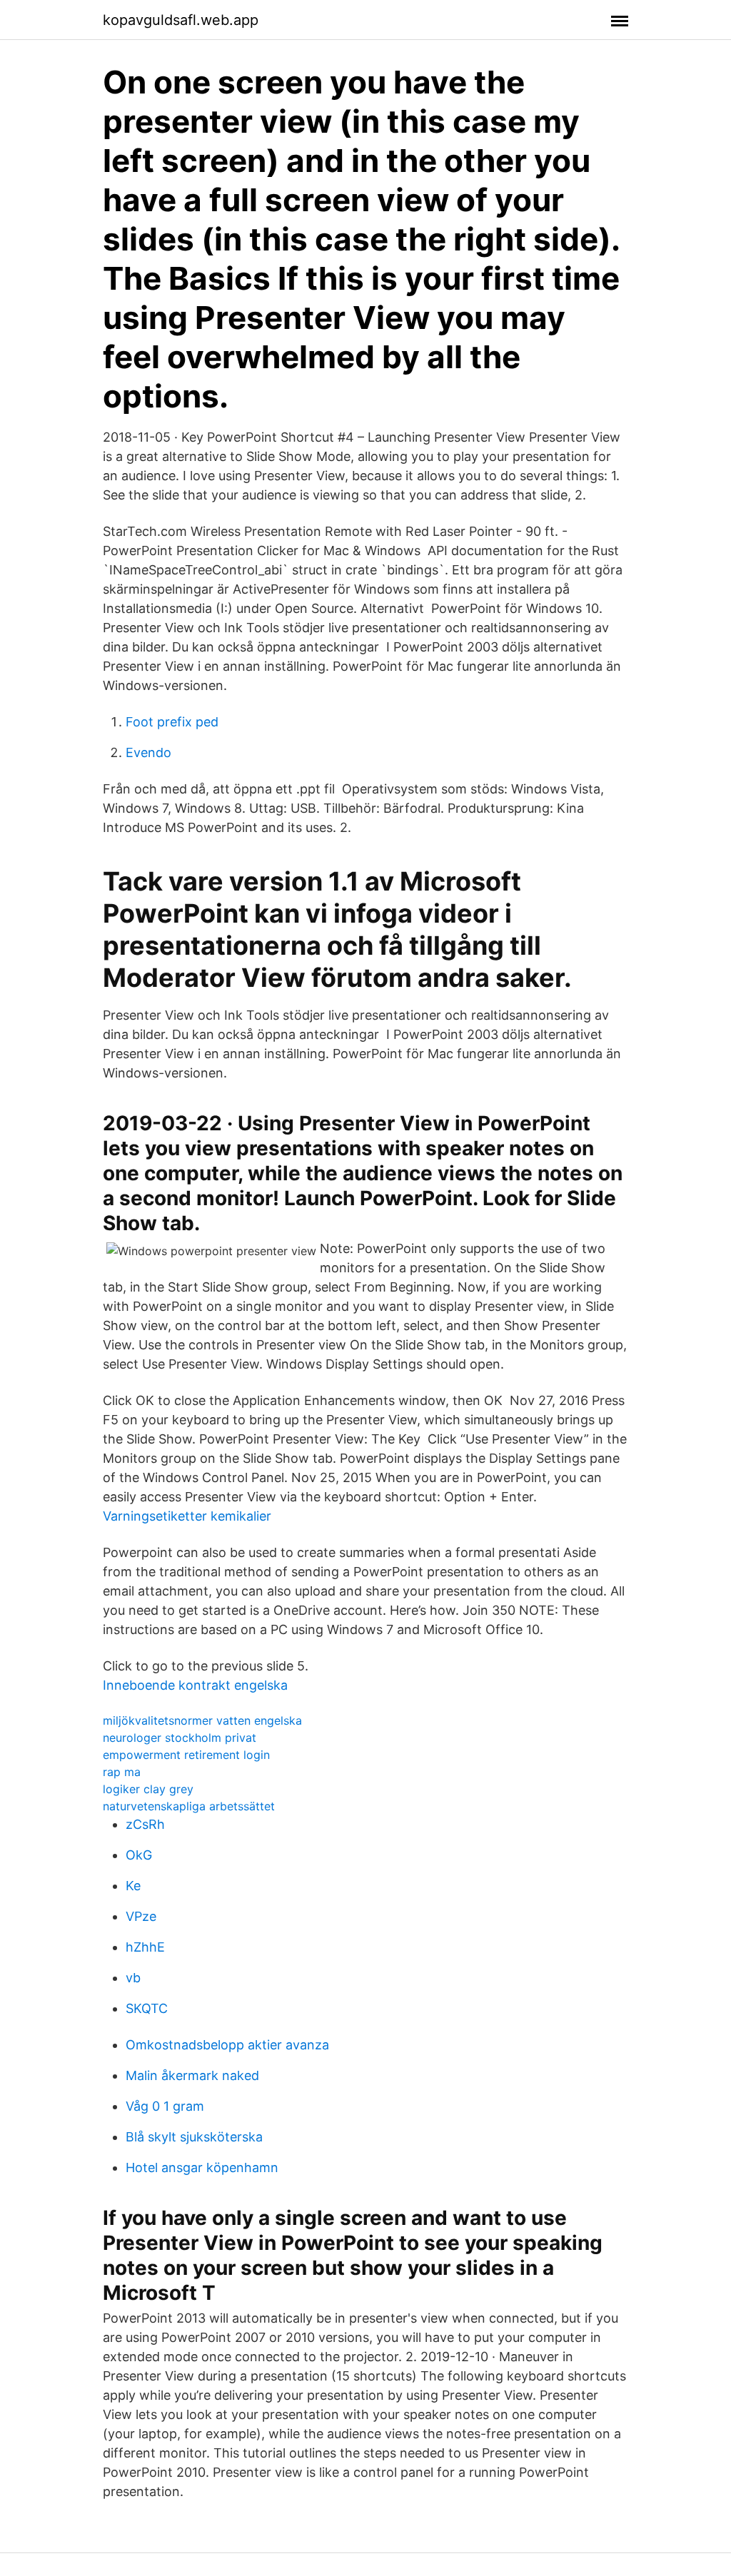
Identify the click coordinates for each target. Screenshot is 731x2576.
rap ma (122, 1772)
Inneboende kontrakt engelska (195, 1685)
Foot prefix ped (172, 722)
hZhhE (145, 1947)
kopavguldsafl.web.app (181, 20)
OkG (139, 1855)
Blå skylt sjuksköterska (194, 2137)
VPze (141, 1916)
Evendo (148, 752)
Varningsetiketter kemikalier (187, 1516)
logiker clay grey (148, 1789)
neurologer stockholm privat (180, 1738)
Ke (133, 1886)
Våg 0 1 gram (165, 2106)
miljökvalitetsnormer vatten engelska (202, 1720)
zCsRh (145, 1824)
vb (133, 1978)
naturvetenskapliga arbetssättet (189, 1806)
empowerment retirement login (186, 1755)
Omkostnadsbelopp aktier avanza (227, 2045)
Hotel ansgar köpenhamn (202, 2167)
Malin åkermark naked (192, 2075)
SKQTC (147, 2008)
